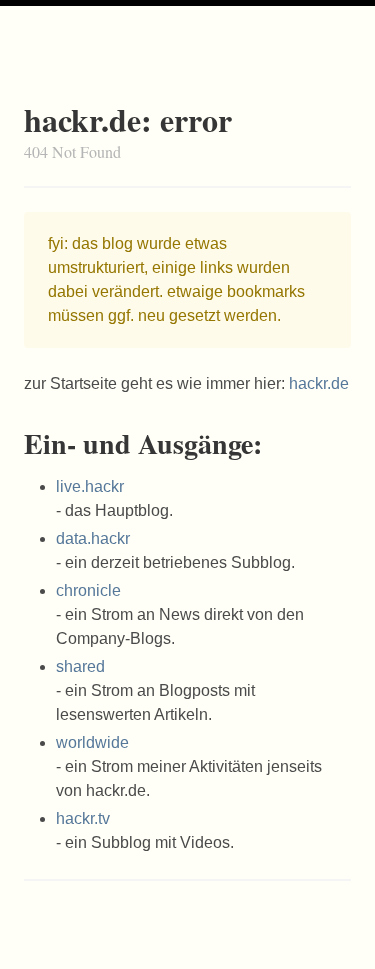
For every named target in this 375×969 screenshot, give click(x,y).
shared (80, 666)
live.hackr (90, 486)
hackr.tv (83, 818)
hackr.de (319, 383)
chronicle (88, 590)
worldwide (92, 742)
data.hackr (93, 538)
